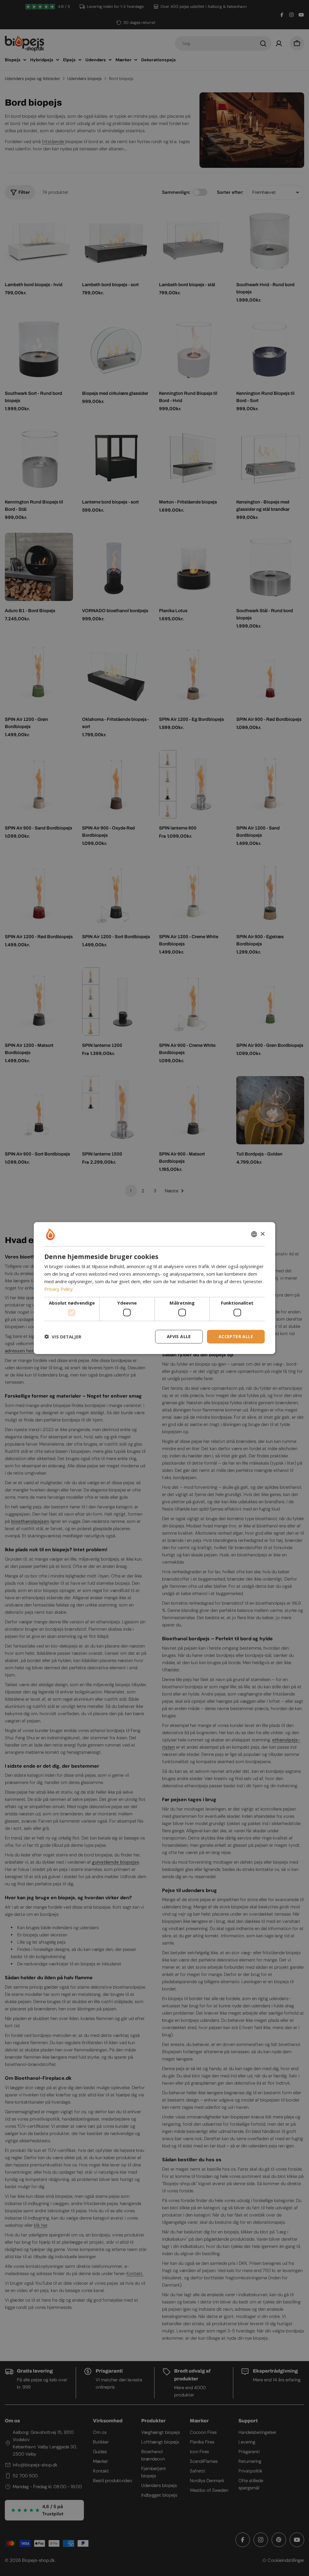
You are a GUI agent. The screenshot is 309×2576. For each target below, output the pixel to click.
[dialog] (154, 1288)
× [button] (262, 1234)
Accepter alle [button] (236, 1336)
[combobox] (254, 1234)
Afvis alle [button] (179, 1336)
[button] (63, 1337)
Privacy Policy (59, 1289)
